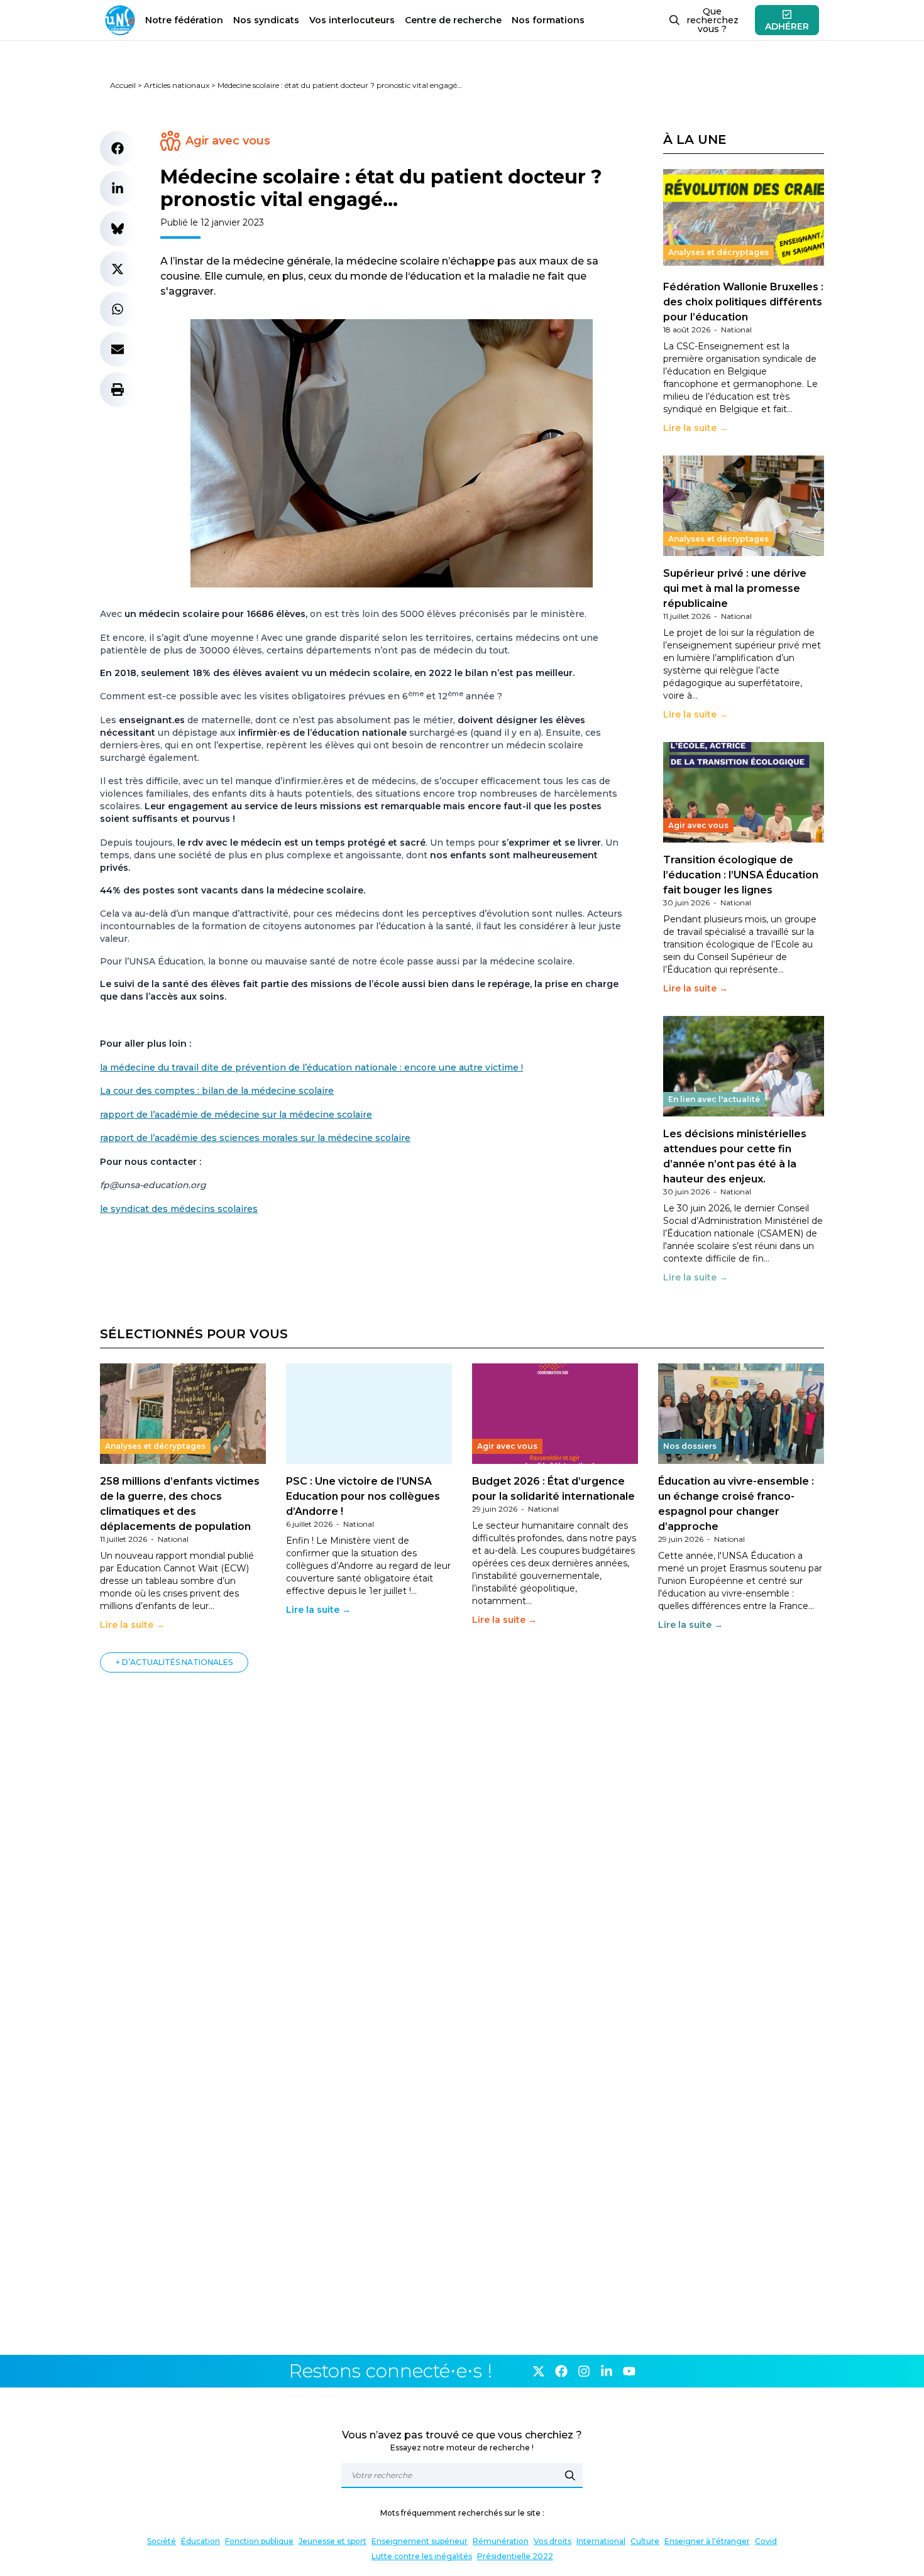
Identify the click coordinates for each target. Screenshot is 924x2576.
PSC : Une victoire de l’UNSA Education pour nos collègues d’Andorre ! (363, 1496)
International (601, 2541)
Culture (645, 2541)
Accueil (123, 85)
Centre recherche (453, 20)
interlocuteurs (352, 20)
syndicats (266, 20)
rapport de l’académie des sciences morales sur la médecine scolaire (255, 1138)
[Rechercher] (570, 2475)
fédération (184, 20)
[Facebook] (561, 2371)
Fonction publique (259, 2541)
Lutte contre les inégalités (422, 2556)
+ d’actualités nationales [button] (174, 1662)
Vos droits (553, 2541)
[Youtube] (629, 2371)
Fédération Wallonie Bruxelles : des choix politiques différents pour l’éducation (743, 302)
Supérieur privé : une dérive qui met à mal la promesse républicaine (735, 588)
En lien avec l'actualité (714, 1099)
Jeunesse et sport (333, 2541)
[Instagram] (584, 2371)
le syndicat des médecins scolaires (179, 1209)
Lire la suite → (696, 428)
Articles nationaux (177, 85)
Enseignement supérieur (420, 2541)
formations (548, 20)
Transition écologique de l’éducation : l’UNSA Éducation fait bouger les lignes (741, 875)
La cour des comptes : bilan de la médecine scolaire (217, 1091)
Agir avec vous (228, 141)
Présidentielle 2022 (515, 2556)
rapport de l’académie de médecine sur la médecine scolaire (236, 1115)
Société (162, 2541)
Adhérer (787, 26)
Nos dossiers (690, 1446)
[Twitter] (539, 2371)
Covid (766, 2541)
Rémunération (501, 2541)
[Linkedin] (607, 2371)
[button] (118, 148)
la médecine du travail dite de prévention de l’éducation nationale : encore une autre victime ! (311, 1067)
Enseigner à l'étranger (707, 2541)
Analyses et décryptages (718, 252)
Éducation (201, 2541)
